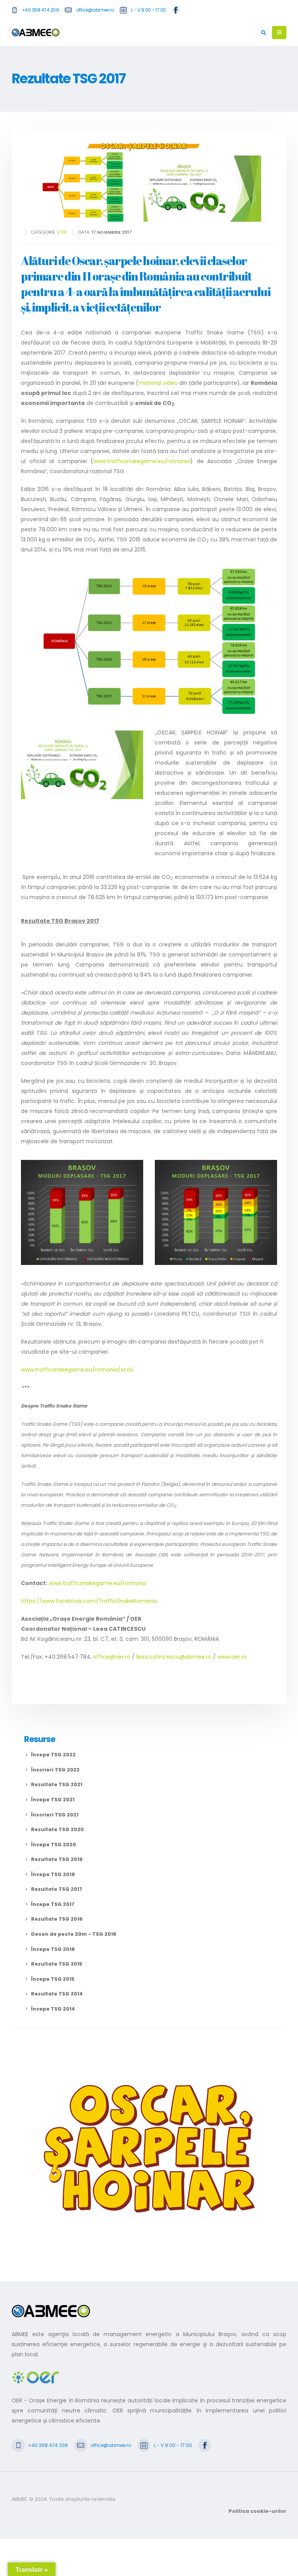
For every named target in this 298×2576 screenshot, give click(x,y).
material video (158, 383)
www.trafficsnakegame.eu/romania (142, 461)
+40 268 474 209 (40, 10)
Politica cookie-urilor (257, 2511)
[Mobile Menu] (279, 33)
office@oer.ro (112, 1657)
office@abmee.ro (95, 10)
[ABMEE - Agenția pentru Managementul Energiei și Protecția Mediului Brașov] (36, 33)
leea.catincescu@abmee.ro (174, 1657)
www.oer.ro (232, 1657)
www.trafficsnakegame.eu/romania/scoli (77, 1370)
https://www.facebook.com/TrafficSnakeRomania (89, 1601)
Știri (62, 232)
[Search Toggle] (263, 33)
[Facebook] (176, 10)
